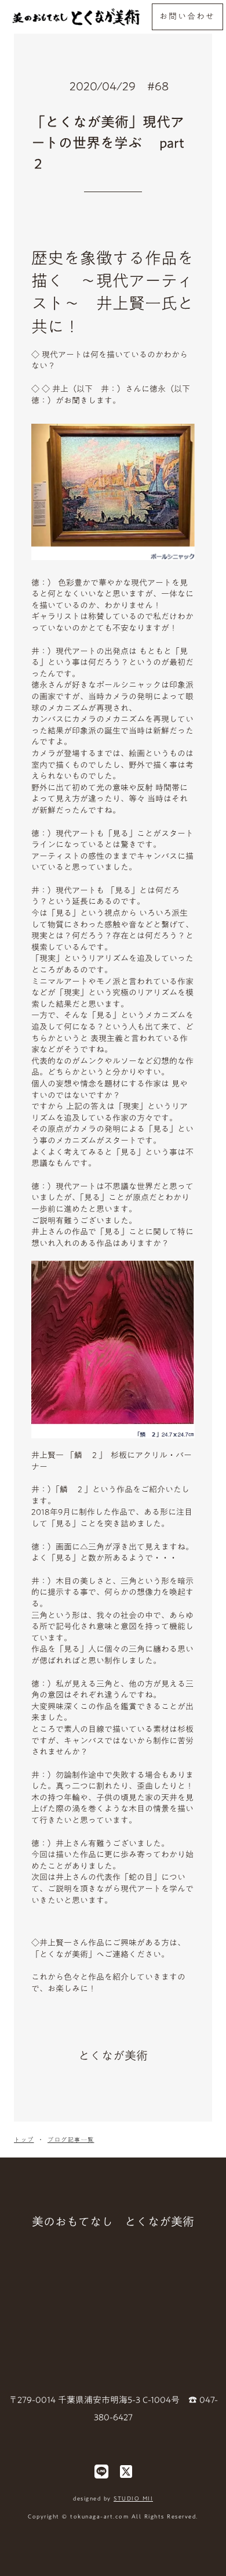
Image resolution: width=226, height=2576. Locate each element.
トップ (24, 2140)
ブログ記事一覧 (71, 2140)
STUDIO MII (133, 2498)
